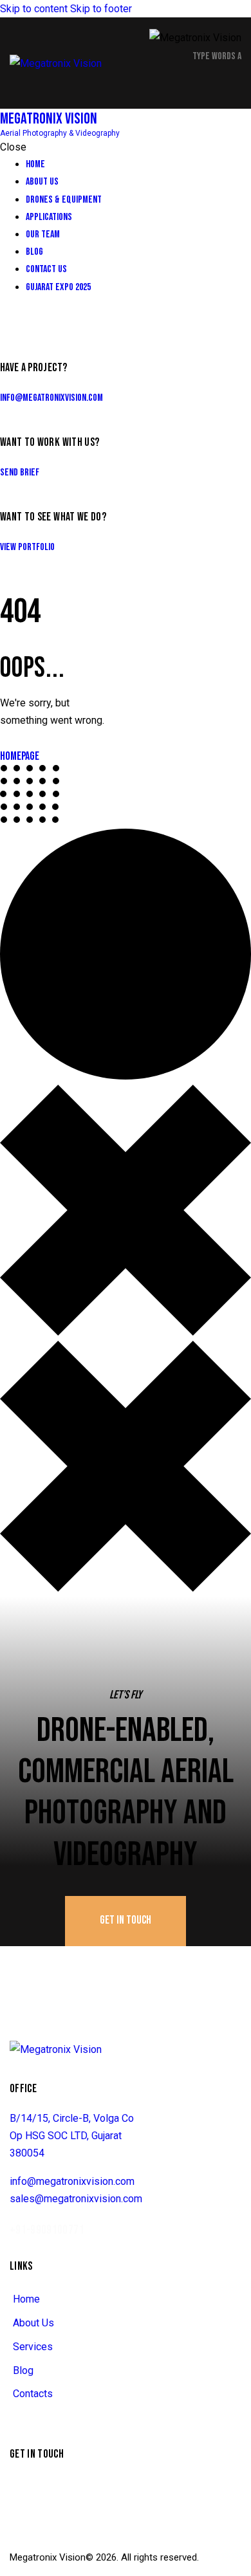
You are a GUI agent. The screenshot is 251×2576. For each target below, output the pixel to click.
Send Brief (20, 473)
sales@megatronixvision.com (76, 2199)
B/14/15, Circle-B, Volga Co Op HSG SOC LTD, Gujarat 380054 (72, 2136)
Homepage (20, 756)
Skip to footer (101, 9)
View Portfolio (27, 547)
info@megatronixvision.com (51, 398)
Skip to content (34, 9)
